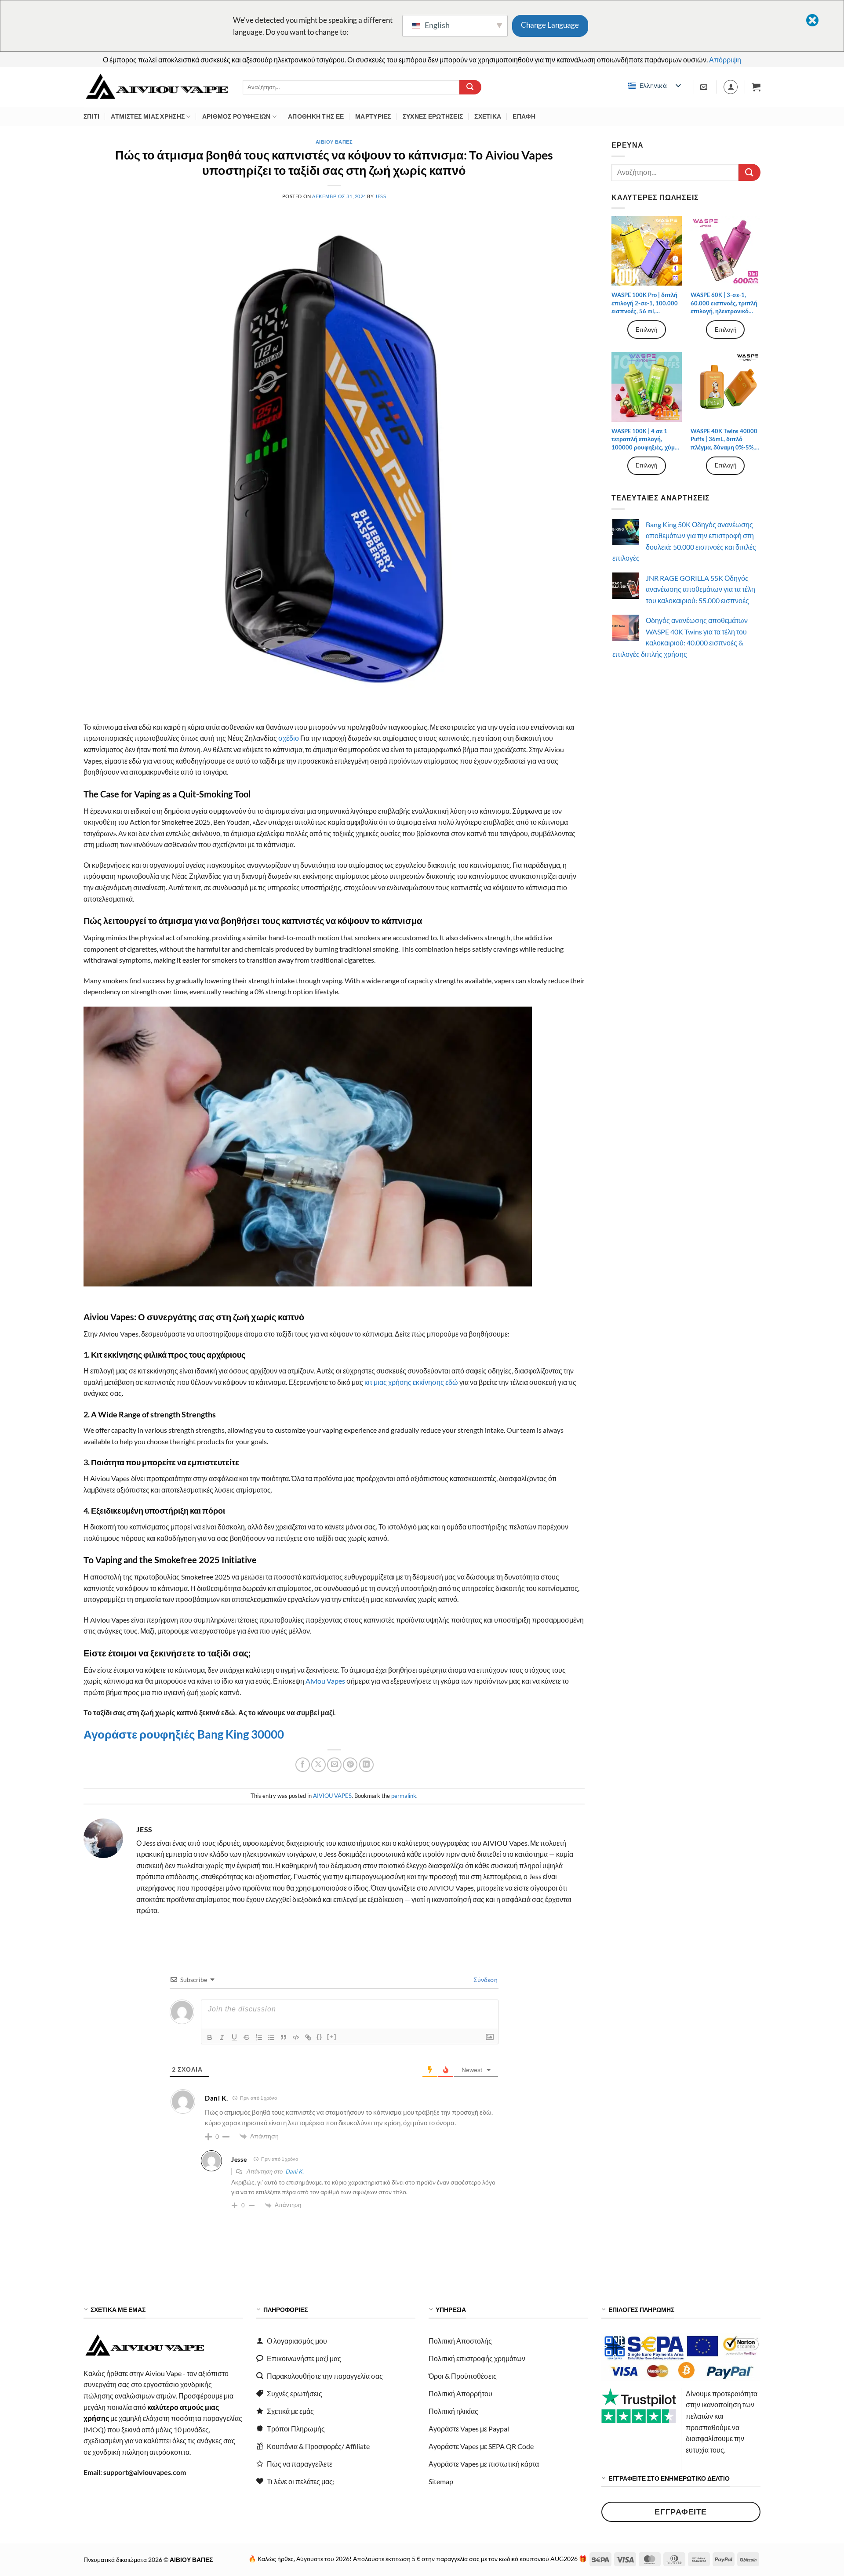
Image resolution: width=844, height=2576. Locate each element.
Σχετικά (488, 116)
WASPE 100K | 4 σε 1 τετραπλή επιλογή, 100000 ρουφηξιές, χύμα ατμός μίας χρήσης (645, 439)
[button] (756, 87)
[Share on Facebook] (303, 1765)
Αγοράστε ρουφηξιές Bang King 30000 (185, 1734)
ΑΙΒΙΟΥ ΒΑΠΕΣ (334, 142)
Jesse (239, 2159)
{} (320, 2037)
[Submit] (470, 87)
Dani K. (295, 2171)
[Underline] (234, 2037)
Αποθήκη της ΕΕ (316, 116)
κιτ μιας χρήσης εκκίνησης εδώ (411, 1382)
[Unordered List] (271, 2037)
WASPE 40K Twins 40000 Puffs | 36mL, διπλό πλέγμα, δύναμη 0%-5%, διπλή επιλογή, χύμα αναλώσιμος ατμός (724, 439)
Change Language (550, 25)
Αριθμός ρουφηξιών (236, 116)
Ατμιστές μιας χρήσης (148, 116)
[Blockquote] (284, 2037)
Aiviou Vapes (325, 1681)
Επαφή (524, 116)
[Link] (308, 2037)
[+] (332, 2037)
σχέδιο (289, 738)
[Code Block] (296, 2037)
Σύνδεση (485, 1980)
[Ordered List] (259, 2037)
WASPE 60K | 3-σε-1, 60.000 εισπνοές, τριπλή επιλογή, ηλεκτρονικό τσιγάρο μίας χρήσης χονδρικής (724, 303)
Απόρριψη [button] (725, 60)
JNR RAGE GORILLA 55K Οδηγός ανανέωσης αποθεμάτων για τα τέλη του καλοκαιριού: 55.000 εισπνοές (700, 589)
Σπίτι (91, 116)
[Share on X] (318, 1765)
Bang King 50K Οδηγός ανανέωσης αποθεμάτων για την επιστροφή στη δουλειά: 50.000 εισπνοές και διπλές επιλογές (684, 541)
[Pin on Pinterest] (350, 1765)
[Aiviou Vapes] (156, 87)
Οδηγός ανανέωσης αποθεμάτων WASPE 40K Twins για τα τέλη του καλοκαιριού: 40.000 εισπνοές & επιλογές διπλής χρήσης (680, 637)
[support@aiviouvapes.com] (705, 87)
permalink (404, 1796)
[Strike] (247, 2037)
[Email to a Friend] (334, 1765)
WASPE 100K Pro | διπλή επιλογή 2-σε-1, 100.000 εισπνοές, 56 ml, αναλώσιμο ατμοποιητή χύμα (645, 303)
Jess (380, 196)
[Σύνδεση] (731, 87)
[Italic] (222, 2037)
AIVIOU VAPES (332, 1796)
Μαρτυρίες (373, 116)
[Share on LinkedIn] (366, 1765)
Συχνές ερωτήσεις (433, 116)
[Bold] (210, 2037)
